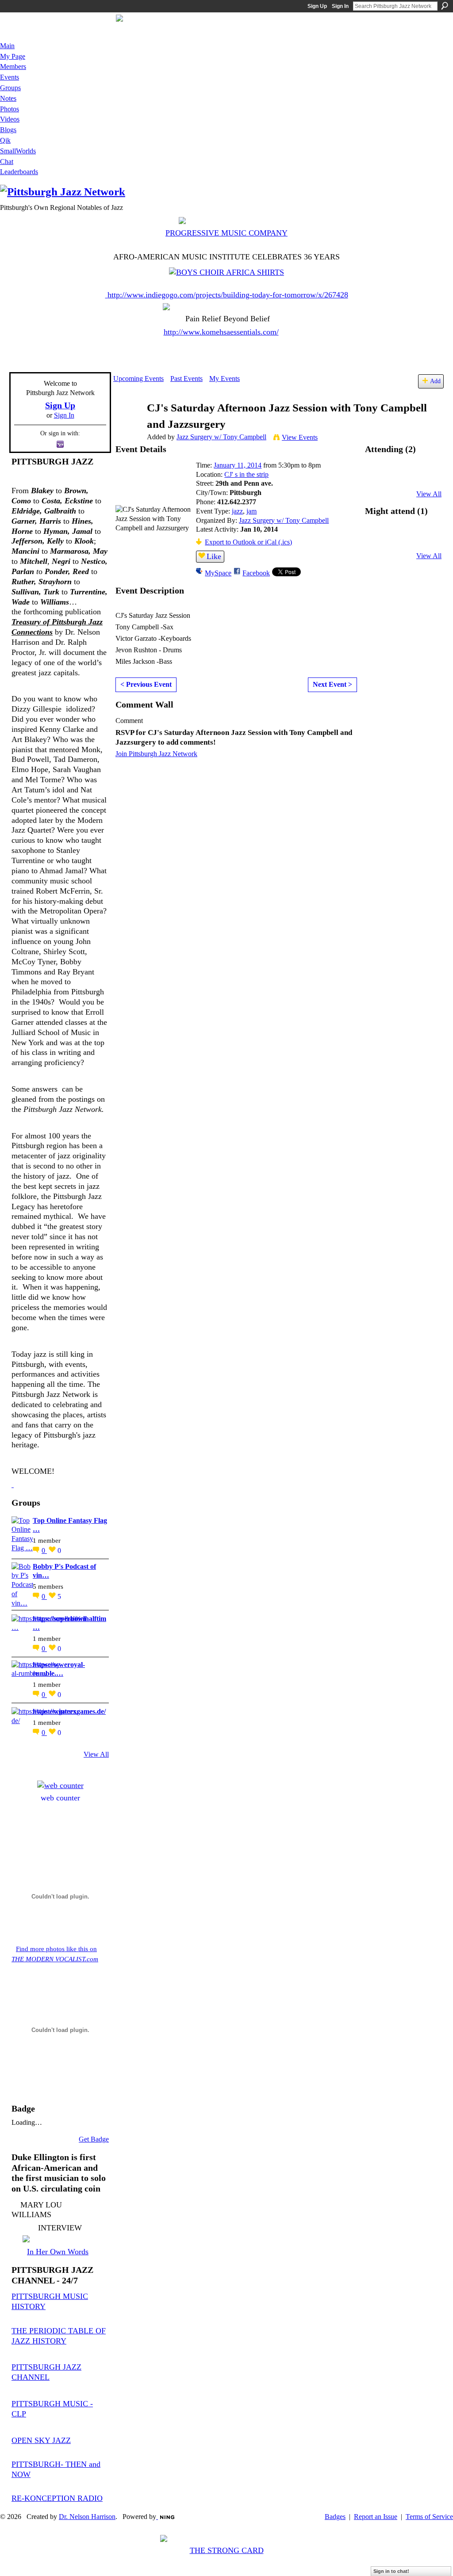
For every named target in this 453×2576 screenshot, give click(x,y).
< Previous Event (146, 684)
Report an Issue (376, 2517)
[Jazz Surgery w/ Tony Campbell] (127, 425)
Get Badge (94, 2139)
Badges (335, 2517)
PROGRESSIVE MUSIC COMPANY (226, 233)
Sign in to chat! (391, 2571)
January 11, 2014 (238, 465)
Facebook (256, 573)
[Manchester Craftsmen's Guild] (13, 1484)
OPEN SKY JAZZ (41, 2440)
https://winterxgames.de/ (69, 1711)
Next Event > (332, 684)
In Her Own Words (58, 2252)
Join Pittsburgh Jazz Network (156, 754)
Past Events (186, 379)
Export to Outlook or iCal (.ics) (248, 542)
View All (96, 1754)
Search (445, 6)
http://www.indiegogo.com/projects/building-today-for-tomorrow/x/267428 (228, 295)
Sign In (340, 6)
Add (435, 381)
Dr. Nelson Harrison (87, 2517)
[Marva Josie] (380, 539)
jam (251, 511)
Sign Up (317, 6)
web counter (60, 1798)
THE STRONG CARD (227, 2550)
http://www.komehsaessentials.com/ (221, 332)
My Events (225, 379)
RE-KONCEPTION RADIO (57, 2498)
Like (214, 556)
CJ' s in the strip (246, 474)
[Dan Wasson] (380, 478)
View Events (300, 437)
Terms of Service (429, 2517)
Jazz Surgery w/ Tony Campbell (221, 437)
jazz (237, 511)
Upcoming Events (138, 379)
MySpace (218, 573)
